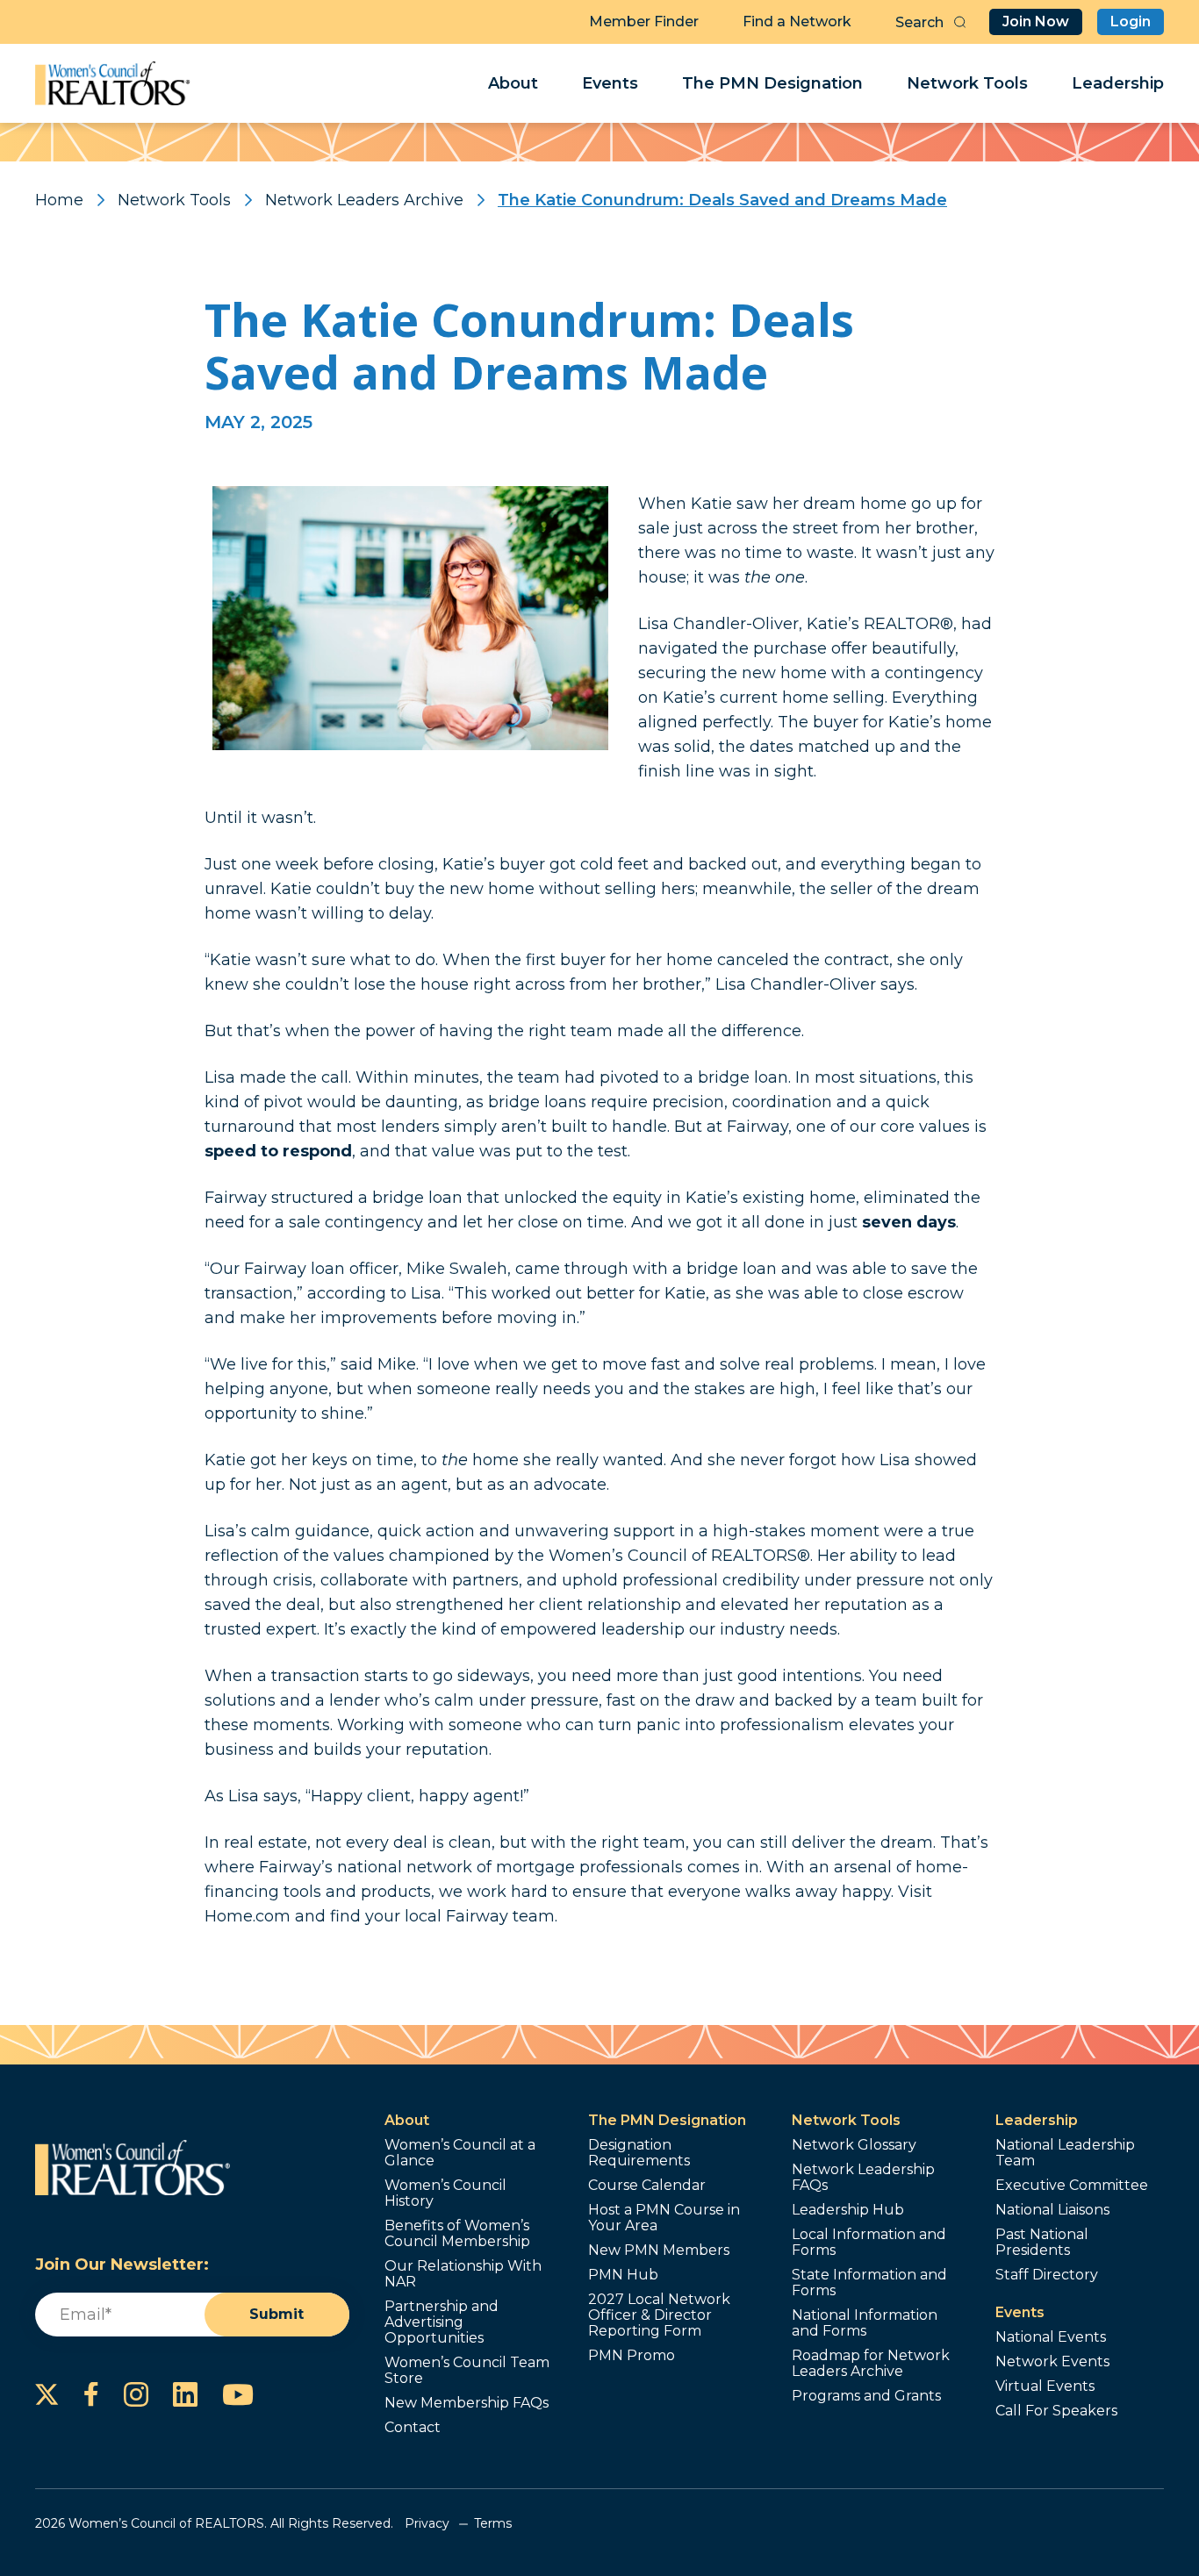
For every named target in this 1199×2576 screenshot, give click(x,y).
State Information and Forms (869, 2283)
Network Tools (967, 83)
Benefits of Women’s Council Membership (457, 2234)
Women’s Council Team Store (467, 2371)
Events (610, 83)
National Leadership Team (1065, 2153)
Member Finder (644, 21)
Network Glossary (854, 2145)
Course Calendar (647, 2186)
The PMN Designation (772, 83)
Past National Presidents (1042, 2243)
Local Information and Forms (869, 2243)
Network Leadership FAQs (863, 2178)
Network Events (1052, 2362)
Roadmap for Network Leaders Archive (871, 2364)
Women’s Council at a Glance (460, 2153)
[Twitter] (47, 2394)
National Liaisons (1052, 2210)
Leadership (1118, 83)
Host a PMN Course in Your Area (664, 2218)
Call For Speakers (1056, 2411)
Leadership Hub (848, 2210)
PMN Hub (623, 2275)
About (513, 83)
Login (1131, 21)
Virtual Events (1045, 2386)
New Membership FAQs (467, 2403)
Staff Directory (1047, 2275)
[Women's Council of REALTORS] (113, 83)
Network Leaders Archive (364, 200)
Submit (276, 2314)
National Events (1051, 2337)
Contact (413, 2428)
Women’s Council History (445, 2193)
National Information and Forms (865, 2323)
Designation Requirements (639, 2153)
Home (59, 200)
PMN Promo (632, 2356)
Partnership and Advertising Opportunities (442, 2322)
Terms (493, 2523)
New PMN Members (659, 2250)
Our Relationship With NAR (463, 2274)
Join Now (1036, 21)
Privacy (427, 2523)
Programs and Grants (866, 2396)
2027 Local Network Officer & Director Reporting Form (659, 2315)
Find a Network (797, 21)
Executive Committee (1072, 2186)
